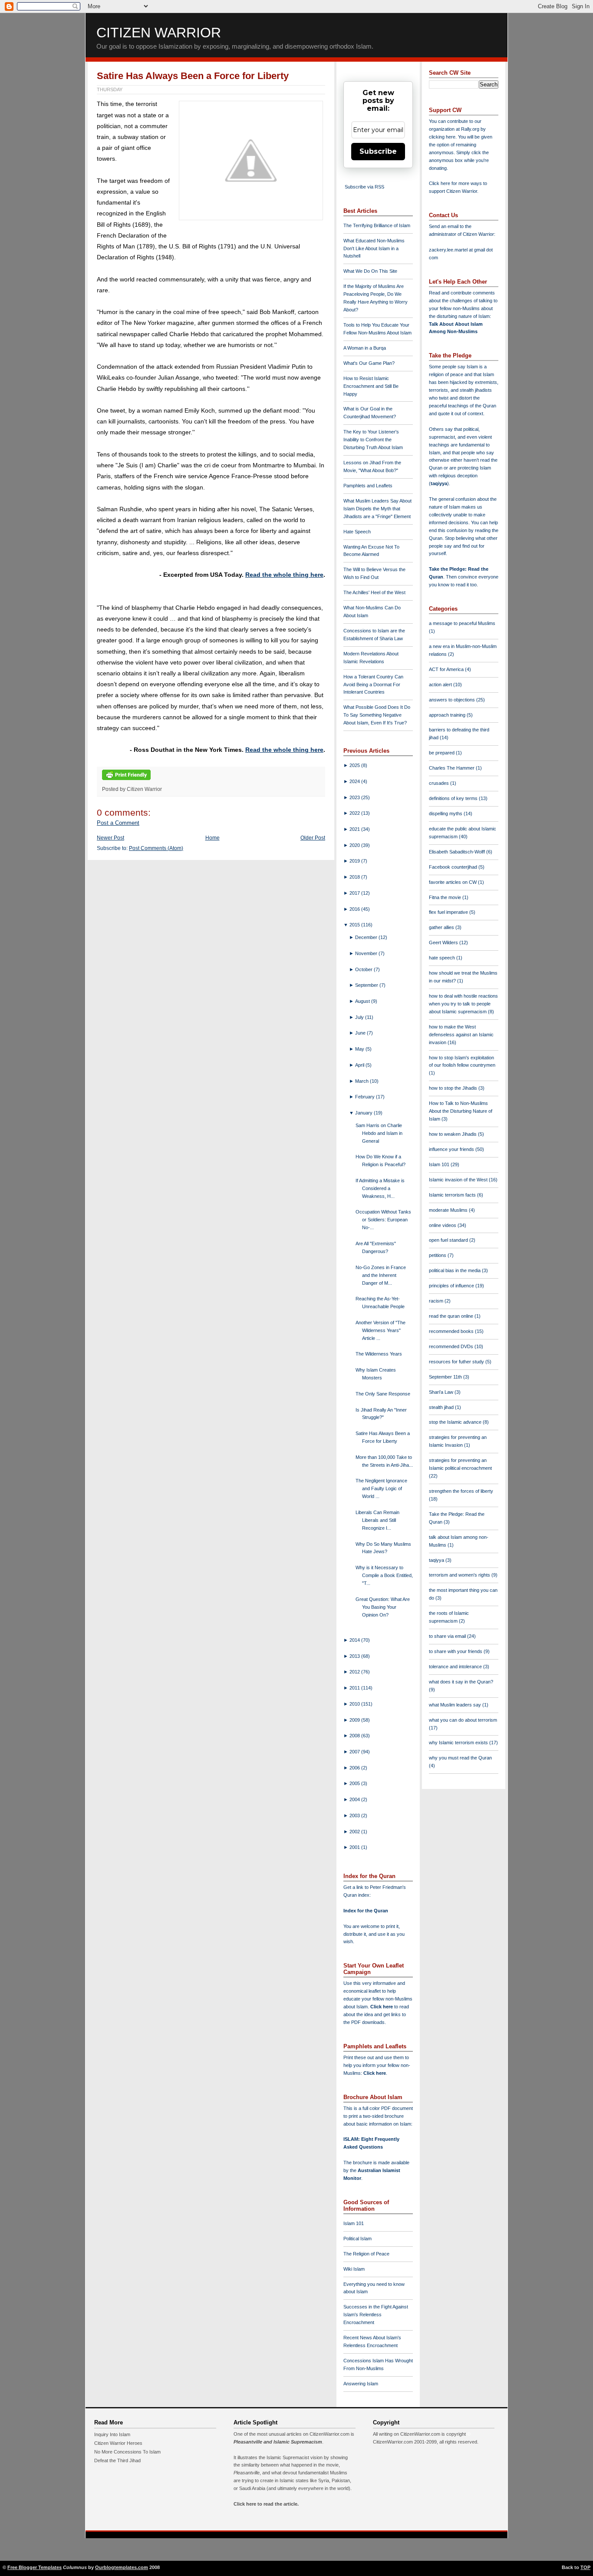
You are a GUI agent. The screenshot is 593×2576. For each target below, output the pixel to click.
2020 (355, 845)
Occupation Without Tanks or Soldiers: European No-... (383, 1220)
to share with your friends (456, 1651)
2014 (355, 1640)
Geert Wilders (444, 942)
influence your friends (452, 1149)
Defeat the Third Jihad (117, 2460)
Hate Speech (357, 532)
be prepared (442, 753)
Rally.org (470, 129)
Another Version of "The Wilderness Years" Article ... (381, 1330)
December (367, 937)
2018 (355, 877)
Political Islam (357, 2239)
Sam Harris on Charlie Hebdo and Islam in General (379, 1133)
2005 (355, 1783)
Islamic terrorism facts (453, 1195)
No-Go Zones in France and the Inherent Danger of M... (381, 1275)
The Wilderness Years (379, 1354)
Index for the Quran (366, 1911)
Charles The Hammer (452, 768)
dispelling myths (446, 813)
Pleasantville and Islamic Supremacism (278, 2442)
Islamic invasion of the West (459, 1180)
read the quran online (452, 1316)
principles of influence (452, 1286)
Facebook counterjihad (454, 867)
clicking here (442, 137)
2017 (355, 893)
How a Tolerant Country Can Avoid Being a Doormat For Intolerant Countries (373, 685)
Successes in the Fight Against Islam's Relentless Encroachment (376, 2315)
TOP (585, 2567)
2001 (355, 1847)
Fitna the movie (446, 897)
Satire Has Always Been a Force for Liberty (193, 76)
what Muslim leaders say (456, 1705)
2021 (355, 829)
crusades (440, 783)
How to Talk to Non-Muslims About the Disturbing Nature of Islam (461, 1111)
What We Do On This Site (370, 271)
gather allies (442, 927)
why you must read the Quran (460, 1758)
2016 (355, 909)
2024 (355, 781)
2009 (355, 1720)
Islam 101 (354, 2223)
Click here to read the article (265, 2504)
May (360, 1049)
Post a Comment (118, 823)
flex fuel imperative (449, 912)
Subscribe (378, 151)
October (364, 969)
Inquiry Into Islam (112, 2434)
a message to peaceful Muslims (462, 623)
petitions (438, 1255)
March (362, 1081)
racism (437, 1301)
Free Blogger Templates (35, 2567)
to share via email (448, 1636)
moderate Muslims (449, 1210)
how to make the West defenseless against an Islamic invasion (461, 1035)
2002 (355, 1832)
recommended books (452, 1331)
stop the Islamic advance (456, 1422)
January (364, 1113)
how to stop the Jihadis (454, 1088)
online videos (443, 1225)
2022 (355, 813)
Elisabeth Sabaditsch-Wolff (458, 852)
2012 (355, 1672)
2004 (355, 1799)
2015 (355, 925)
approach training (448, 715)
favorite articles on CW (453, 882)
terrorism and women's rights (460, 1575)
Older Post (313, 838)
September (367, 985)
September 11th (446, 1377)
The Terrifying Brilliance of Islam (377, 225)
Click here (375, 2073)
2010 (355, 1704)
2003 (355, 1815)
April (360, 1065)
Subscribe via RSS (364, 187)
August (363, 1001)
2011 (355, 1688)
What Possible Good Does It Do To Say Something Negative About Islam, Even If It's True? (377, 715)
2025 (355, 765)
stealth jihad (442, 1407)
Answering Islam (361, 2384)
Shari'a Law (442, 1392)
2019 (355, 861)
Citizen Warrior (159, 33)
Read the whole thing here (284, 575)
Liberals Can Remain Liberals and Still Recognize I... (377, 1520)
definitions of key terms (454, 798)
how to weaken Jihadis (453, 1134)
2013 (355, 1656)
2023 (355, 797)
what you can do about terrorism (463, 1720)
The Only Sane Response (383, 1394)
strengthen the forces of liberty (461, 1491)
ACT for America (447, 669)
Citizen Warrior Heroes (118, 2443)
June (361, 1033)
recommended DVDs (452, 1346)
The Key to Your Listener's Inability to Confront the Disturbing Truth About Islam (373, 440)
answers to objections (453, 700)
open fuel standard (449, 1240)
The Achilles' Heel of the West (374, 592)
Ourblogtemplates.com (122, 2567)
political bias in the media (455, 1270)
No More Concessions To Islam (127, 2452)
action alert (441, 685)
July (360, 1017)
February (366, 1097)
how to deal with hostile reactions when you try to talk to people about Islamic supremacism (463, 1004)
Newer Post (110, 838)
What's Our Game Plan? (369, 363)
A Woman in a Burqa (365, 348)
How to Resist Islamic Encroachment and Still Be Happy (371, 386)
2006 (355, 1768)
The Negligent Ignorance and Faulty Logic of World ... (381, 1488)
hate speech (443, 958)
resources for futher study (457, 1362)
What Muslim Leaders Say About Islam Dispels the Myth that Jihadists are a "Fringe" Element (377, 509)
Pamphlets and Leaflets (368, 486)
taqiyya (439, 483)
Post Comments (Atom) (156, 848)
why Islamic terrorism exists (459, 1743)
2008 (355, 1736)
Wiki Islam (354, 2269)
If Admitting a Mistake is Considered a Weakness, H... (380, 1188)
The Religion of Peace (366, 2254)
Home (212, 838)
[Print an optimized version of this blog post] (126, 780)
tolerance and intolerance (456, 1667)
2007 (355, 1752)
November (367, 953)
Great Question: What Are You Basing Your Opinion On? (383, 1607)
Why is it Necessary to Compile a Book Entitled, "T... (384, 1575)
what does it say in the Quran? (461, 1682)
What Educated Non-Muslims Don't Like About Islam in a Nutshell (374, 248)
